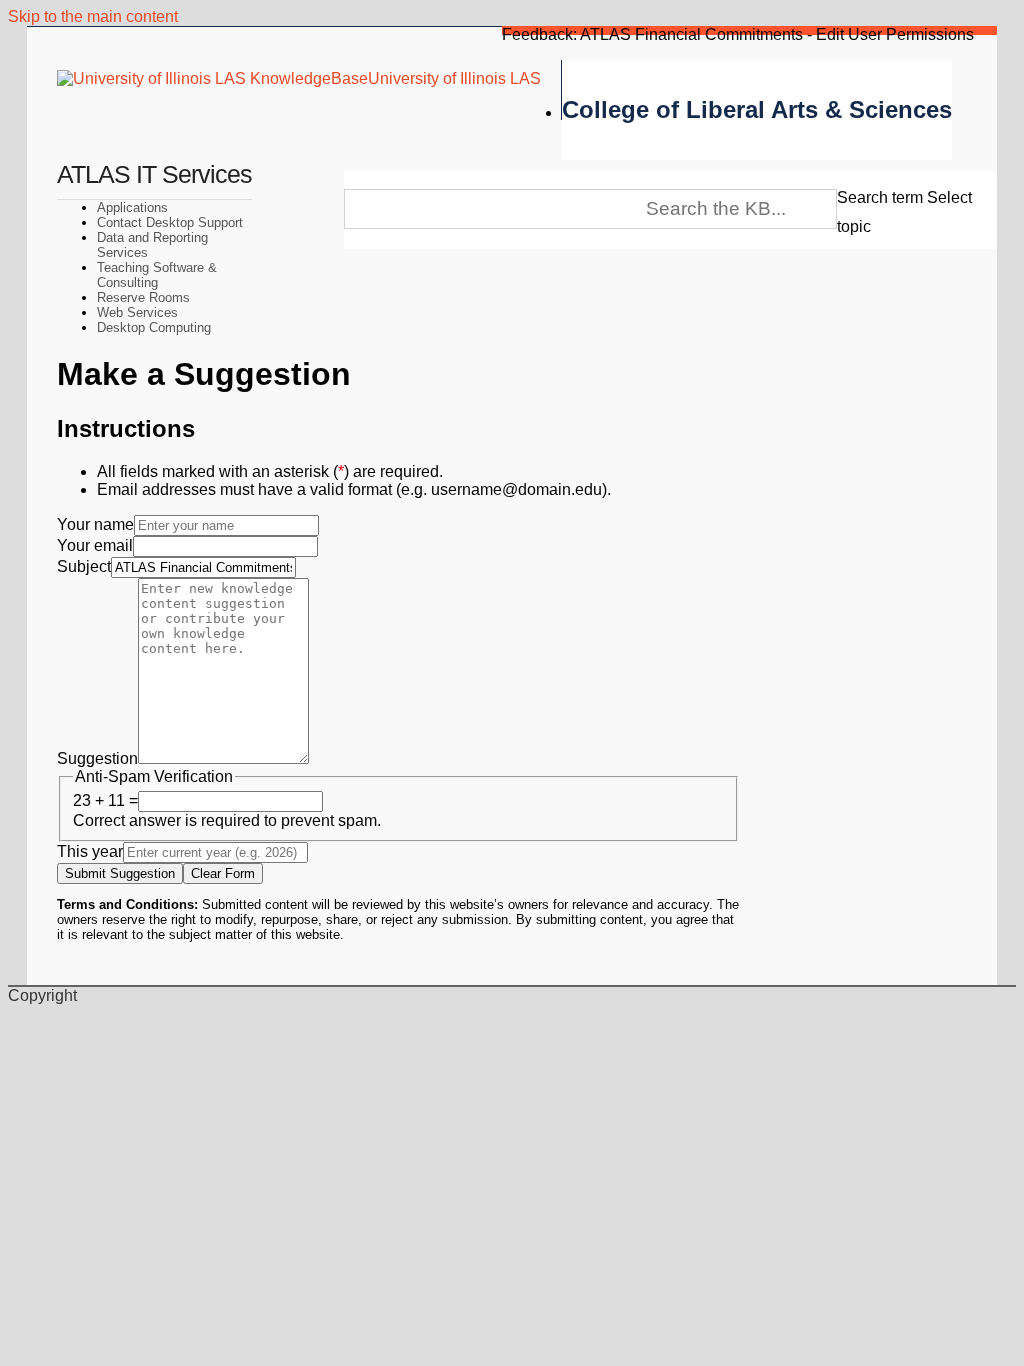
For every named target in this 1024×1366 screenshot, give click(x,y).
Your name (95, 524)
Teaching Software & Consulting (157, 275)
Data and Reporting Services (152, 245)
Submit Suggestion (120, 873)
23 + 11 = (105, 800)
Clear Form (223, 873)
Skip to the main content (93, 16)
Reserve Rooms (143, 297)
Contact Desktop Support (170, 222)
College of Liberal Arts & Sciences (757, 109)
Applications (132, 207)
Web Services (137, 312)
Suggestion (97, 758)
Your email (95, 545)
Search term (880, 197)
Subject (84, 566)
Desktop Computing (154, 327)
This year (90, 851)
